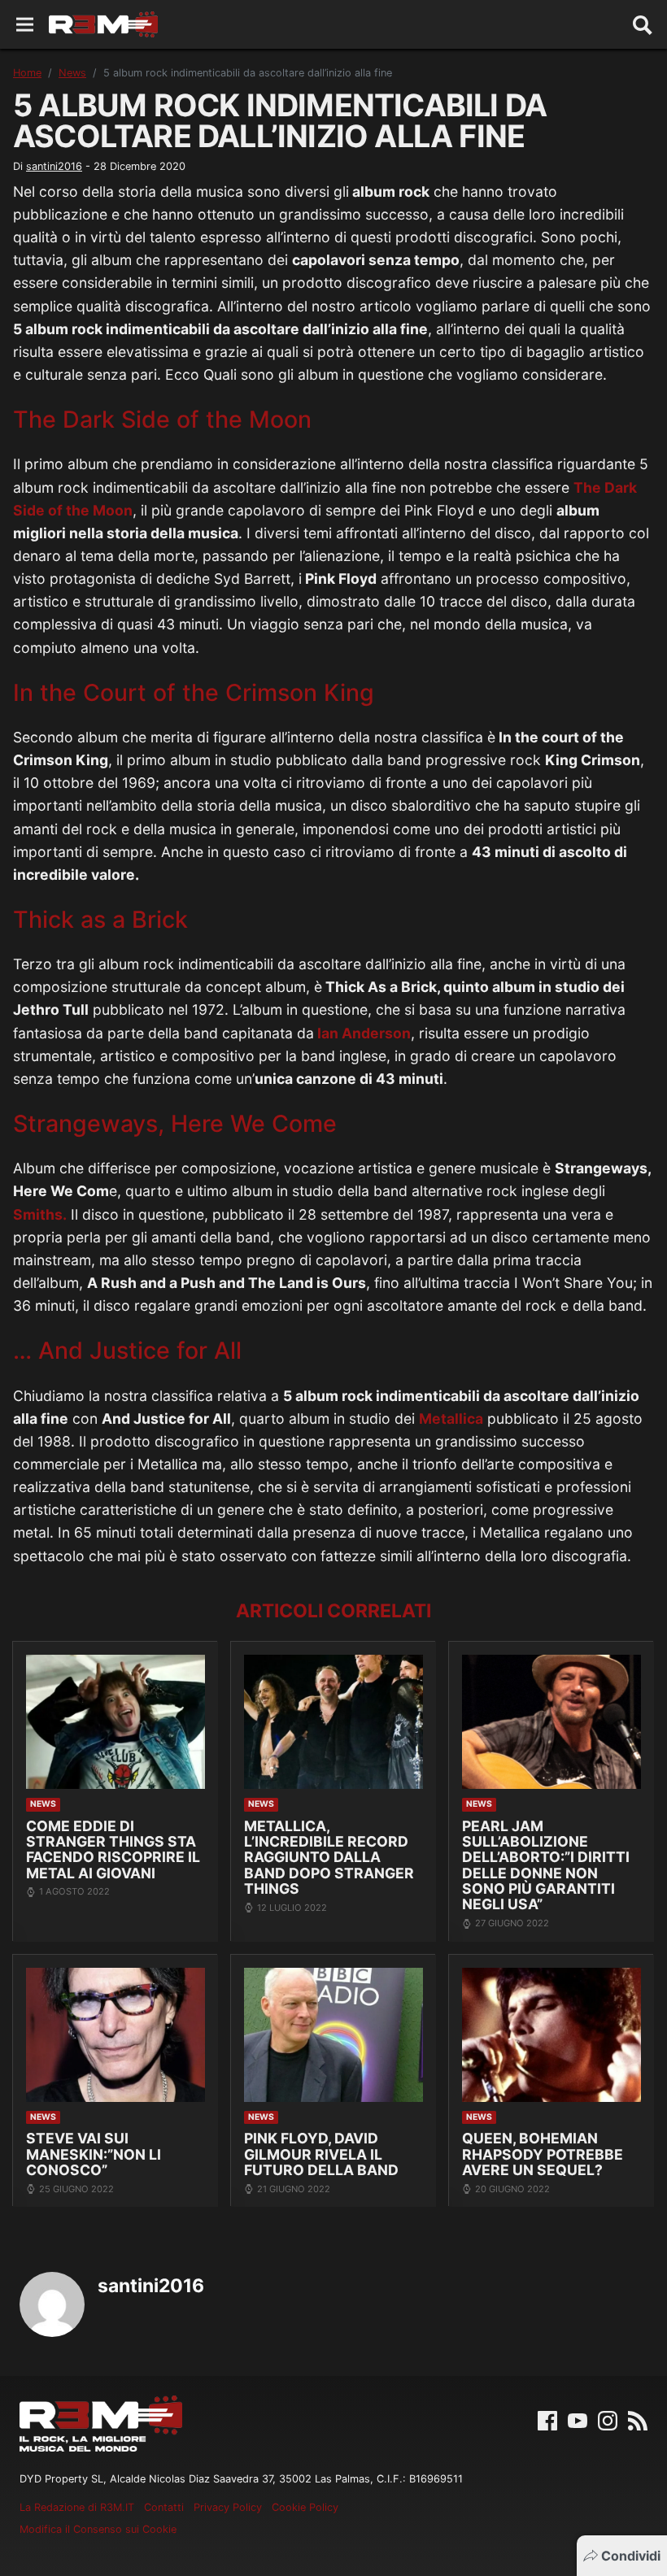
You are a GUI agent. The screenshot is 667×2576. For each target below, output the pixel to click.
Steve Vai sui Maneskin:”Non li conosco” (94, 2154)
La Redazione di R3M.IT (77, 2507)
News (72, 73)
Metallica (451, 1419)
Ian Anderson (362, 1033)
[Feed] (638, 2420)
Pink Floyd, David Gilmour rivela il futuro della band (321, 2154)
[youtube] (578, 2420)
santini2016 (54, 166)
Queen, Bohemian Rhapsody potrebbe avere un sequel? (543, 2154)
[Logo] (103, 24)
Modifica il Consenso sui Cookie (98, 2529)
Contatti (164, 2507)
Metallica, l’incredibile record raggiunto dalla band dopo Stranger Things (329, 1858)
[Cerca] (643, 24)
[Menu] (25, 25)
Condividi (631, 2556)
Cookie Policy (305, 2507)
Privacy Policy (228, 2507)
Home (27, 73)
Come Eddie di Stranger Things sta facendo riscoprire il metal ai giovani (113, 1849)
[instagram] (608, 2420)
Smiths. (40, 1214)
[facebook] (547, 2420)
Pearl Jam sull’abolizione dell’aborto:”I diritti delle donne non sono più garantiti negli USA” (546, 1865)
